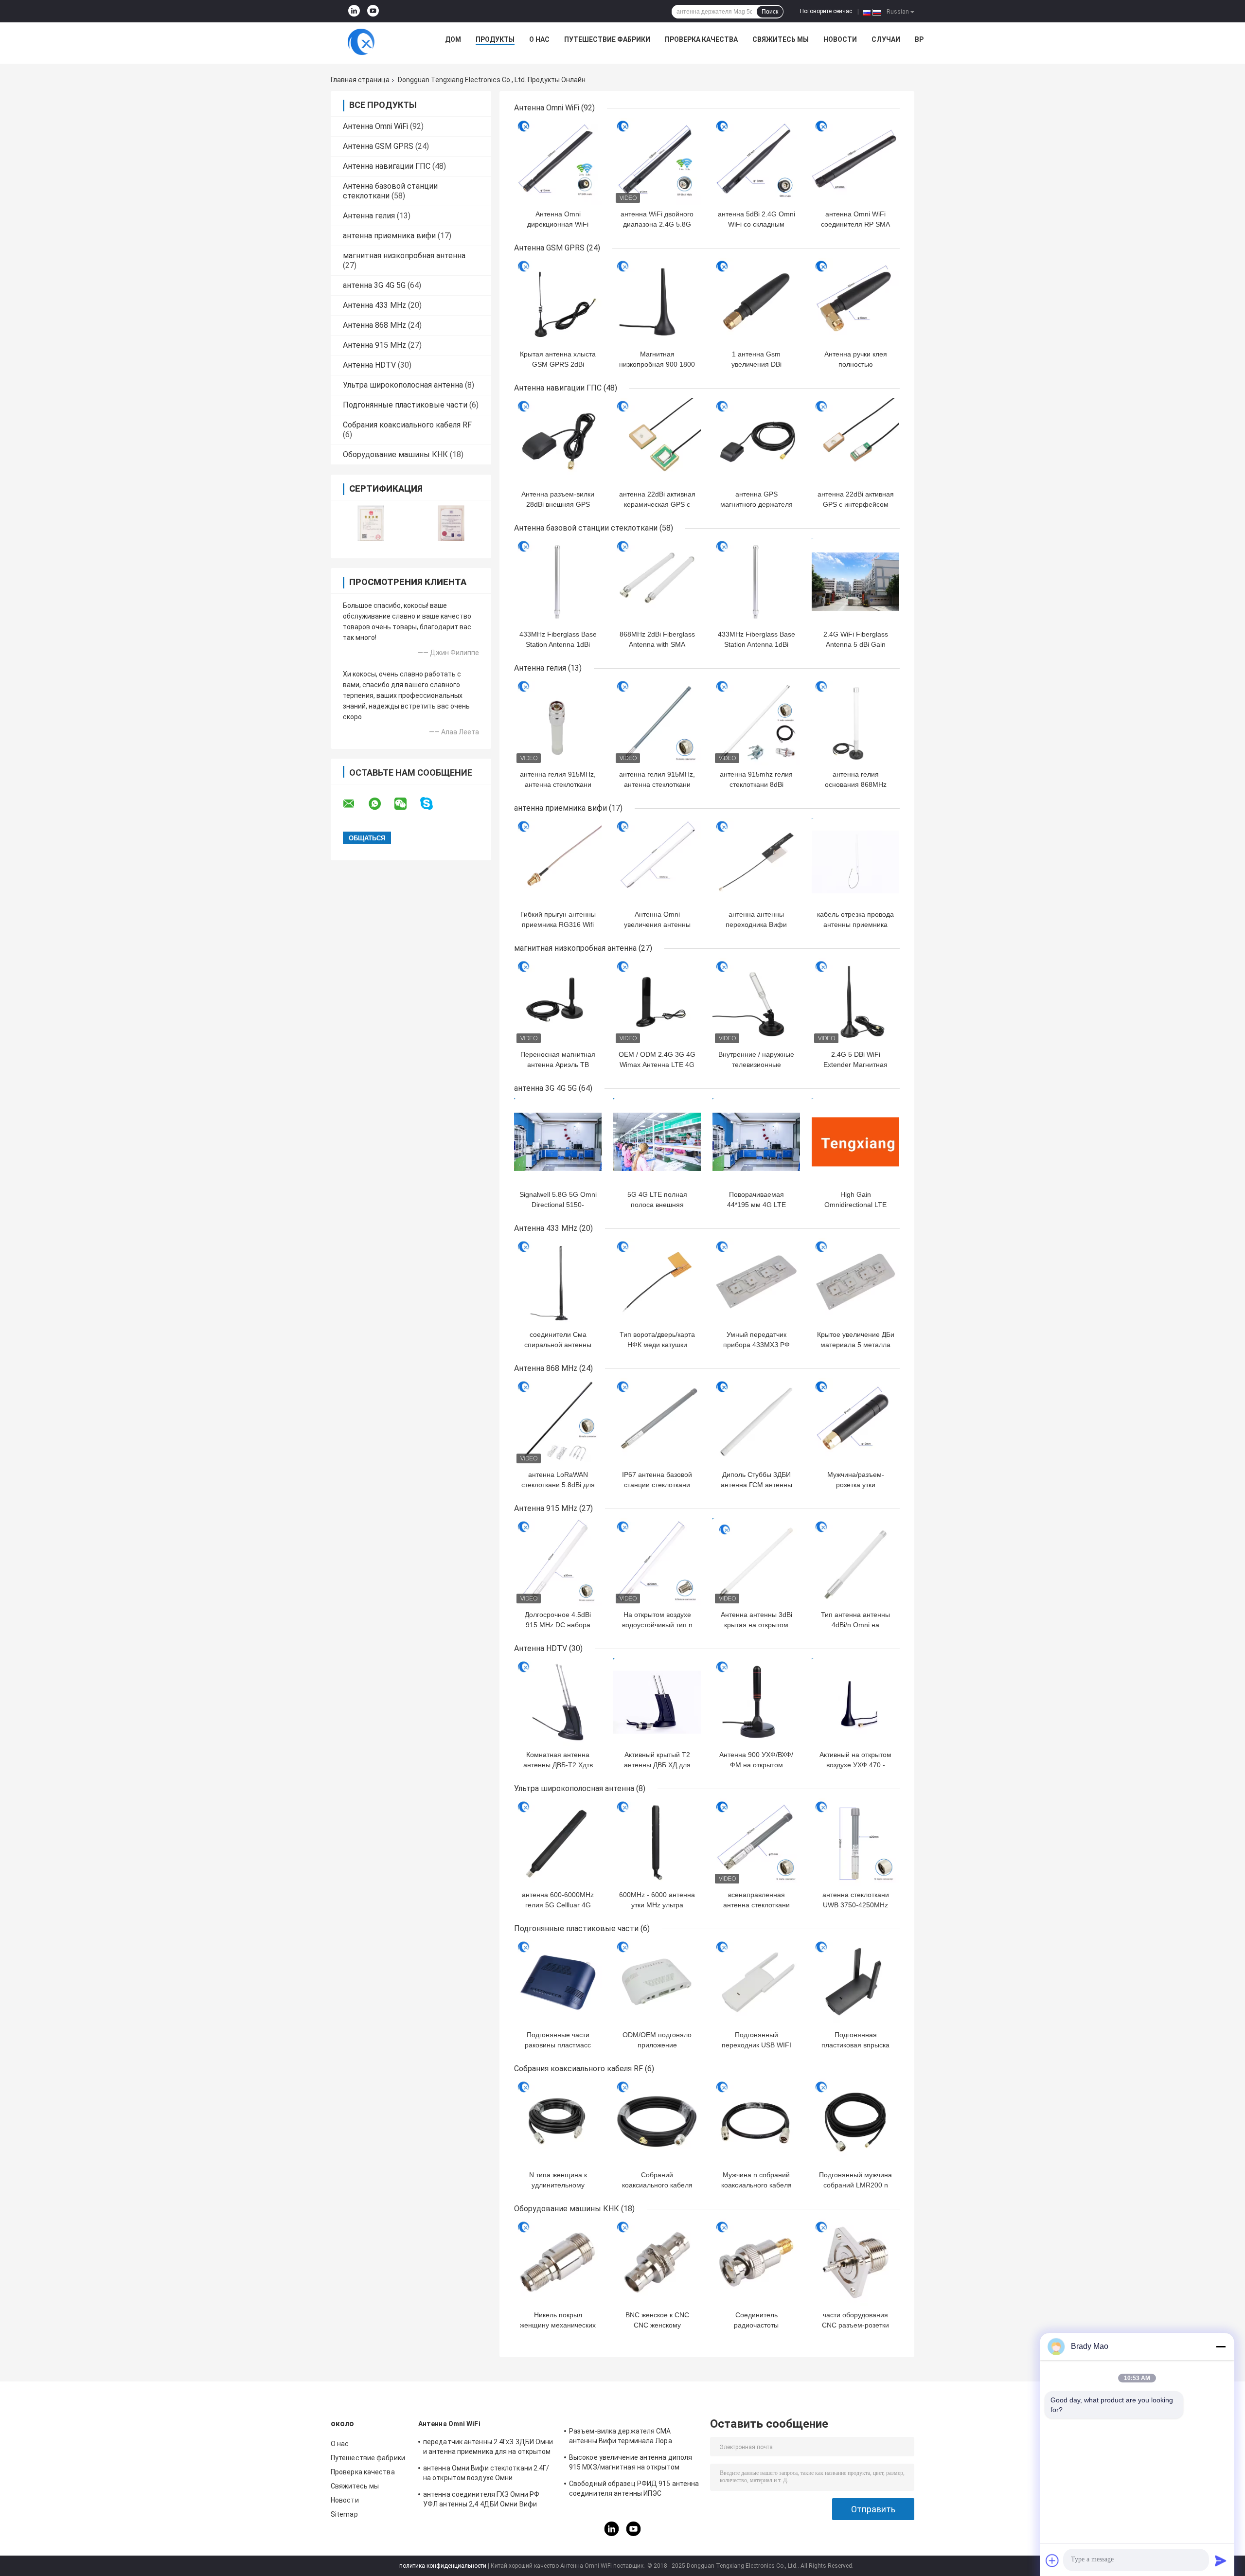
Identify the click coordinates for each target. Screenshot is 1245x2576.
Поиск (770, 12)
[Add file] (1052, 2560)
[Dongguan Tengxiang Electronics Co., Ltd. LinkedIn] (354, 11)
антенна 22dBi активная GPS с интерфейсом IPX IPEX (856, 504)
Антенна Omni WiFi (375, 126)
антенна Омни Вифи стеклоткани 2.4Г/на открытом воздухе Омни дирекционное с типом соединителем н (489, 2474)
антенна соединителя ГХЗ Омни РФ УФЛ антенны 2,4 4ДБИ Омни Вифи (481, 2499)
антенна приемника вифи (389, 236)
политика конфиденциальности (443, 2566)
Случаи (886, 39)
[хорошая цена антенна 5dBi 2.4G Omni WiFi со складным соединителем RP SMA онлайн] (756, 161)
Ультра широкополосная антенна (403, 385)
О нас (539, 39)
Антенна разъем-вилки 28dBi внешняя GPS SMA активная (558, 504)
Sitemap (344, 2514)
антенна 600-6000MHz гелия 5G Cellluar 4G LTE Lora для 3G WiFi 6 (558, 1905)
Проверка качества (701, 39)
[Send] (1221, 2560)
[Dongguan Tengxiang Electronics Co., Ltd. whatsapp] (381, 804)
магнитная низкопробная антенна (404, 256)
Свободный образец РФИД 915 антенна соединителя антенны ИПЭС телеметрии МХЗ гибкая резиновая (634, 2490)
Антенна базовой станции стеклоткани (586, 528)
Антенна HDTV (369, 365)
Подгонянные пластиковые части (405, 405)
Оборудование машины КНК (395, 454)
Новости (840, 39)
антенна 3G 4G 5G (374, 285)
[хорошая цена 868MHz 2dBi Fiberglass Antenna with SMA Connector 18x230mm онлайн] (657, 582)
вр (919, 39)
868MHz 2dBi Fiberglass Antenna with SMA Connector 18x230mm (657, 644)
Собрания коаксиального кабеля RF (407, 425)
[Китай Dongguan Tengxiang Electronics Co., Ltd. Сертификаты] (371, 523)
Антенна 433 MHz (374, 305)
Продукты (495, 39)
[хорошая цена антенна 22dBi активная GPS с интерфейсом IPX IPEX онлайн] (855, 442)
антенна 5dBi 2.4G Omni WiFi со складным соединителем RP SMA (756, 224)
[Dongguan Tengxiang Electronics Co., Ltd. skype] (433, 804)
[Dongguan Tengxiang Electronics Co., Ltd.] (361, 42)
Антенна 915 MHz (374, 345)
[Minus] (1221, 2346)
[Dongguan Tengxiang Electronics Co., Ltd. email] (355, 804)
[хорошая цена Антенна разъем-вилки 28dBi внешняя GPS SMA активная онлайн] (558, 442)
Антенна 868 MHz (374, 325)
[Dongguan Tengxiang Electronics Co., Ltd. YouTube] (373, 11)
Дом (453, 39)
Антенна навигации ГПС (387, 166)
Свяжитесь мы (781, 39)
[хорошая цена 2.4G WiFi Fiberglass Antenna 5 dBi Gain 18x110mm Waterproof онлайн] (855, 582)
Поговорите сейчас (826, 11)
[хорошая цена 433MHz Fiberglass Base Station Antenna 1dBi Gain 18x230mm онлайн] (558, 582)
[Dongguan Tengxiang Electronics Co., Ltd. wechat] (407, 804)
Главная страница (360, 80)
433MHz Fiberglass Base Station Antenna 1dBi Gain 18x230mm (558, 644)
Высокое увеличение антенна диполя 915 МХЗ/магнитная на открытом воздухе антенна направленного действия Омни (631, 2464)
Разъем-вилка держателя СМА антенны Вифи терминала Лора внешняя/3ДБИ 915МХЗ (621, 2437)
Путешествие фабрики (607, 39)
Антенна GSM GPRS (378, 146)
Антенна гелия (369, 216)
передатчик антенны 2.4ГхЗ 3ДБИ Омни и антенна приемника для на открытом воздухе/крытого (488, 2448)
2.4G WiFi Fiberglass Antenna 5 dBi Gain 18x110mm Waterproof (855, 644)
